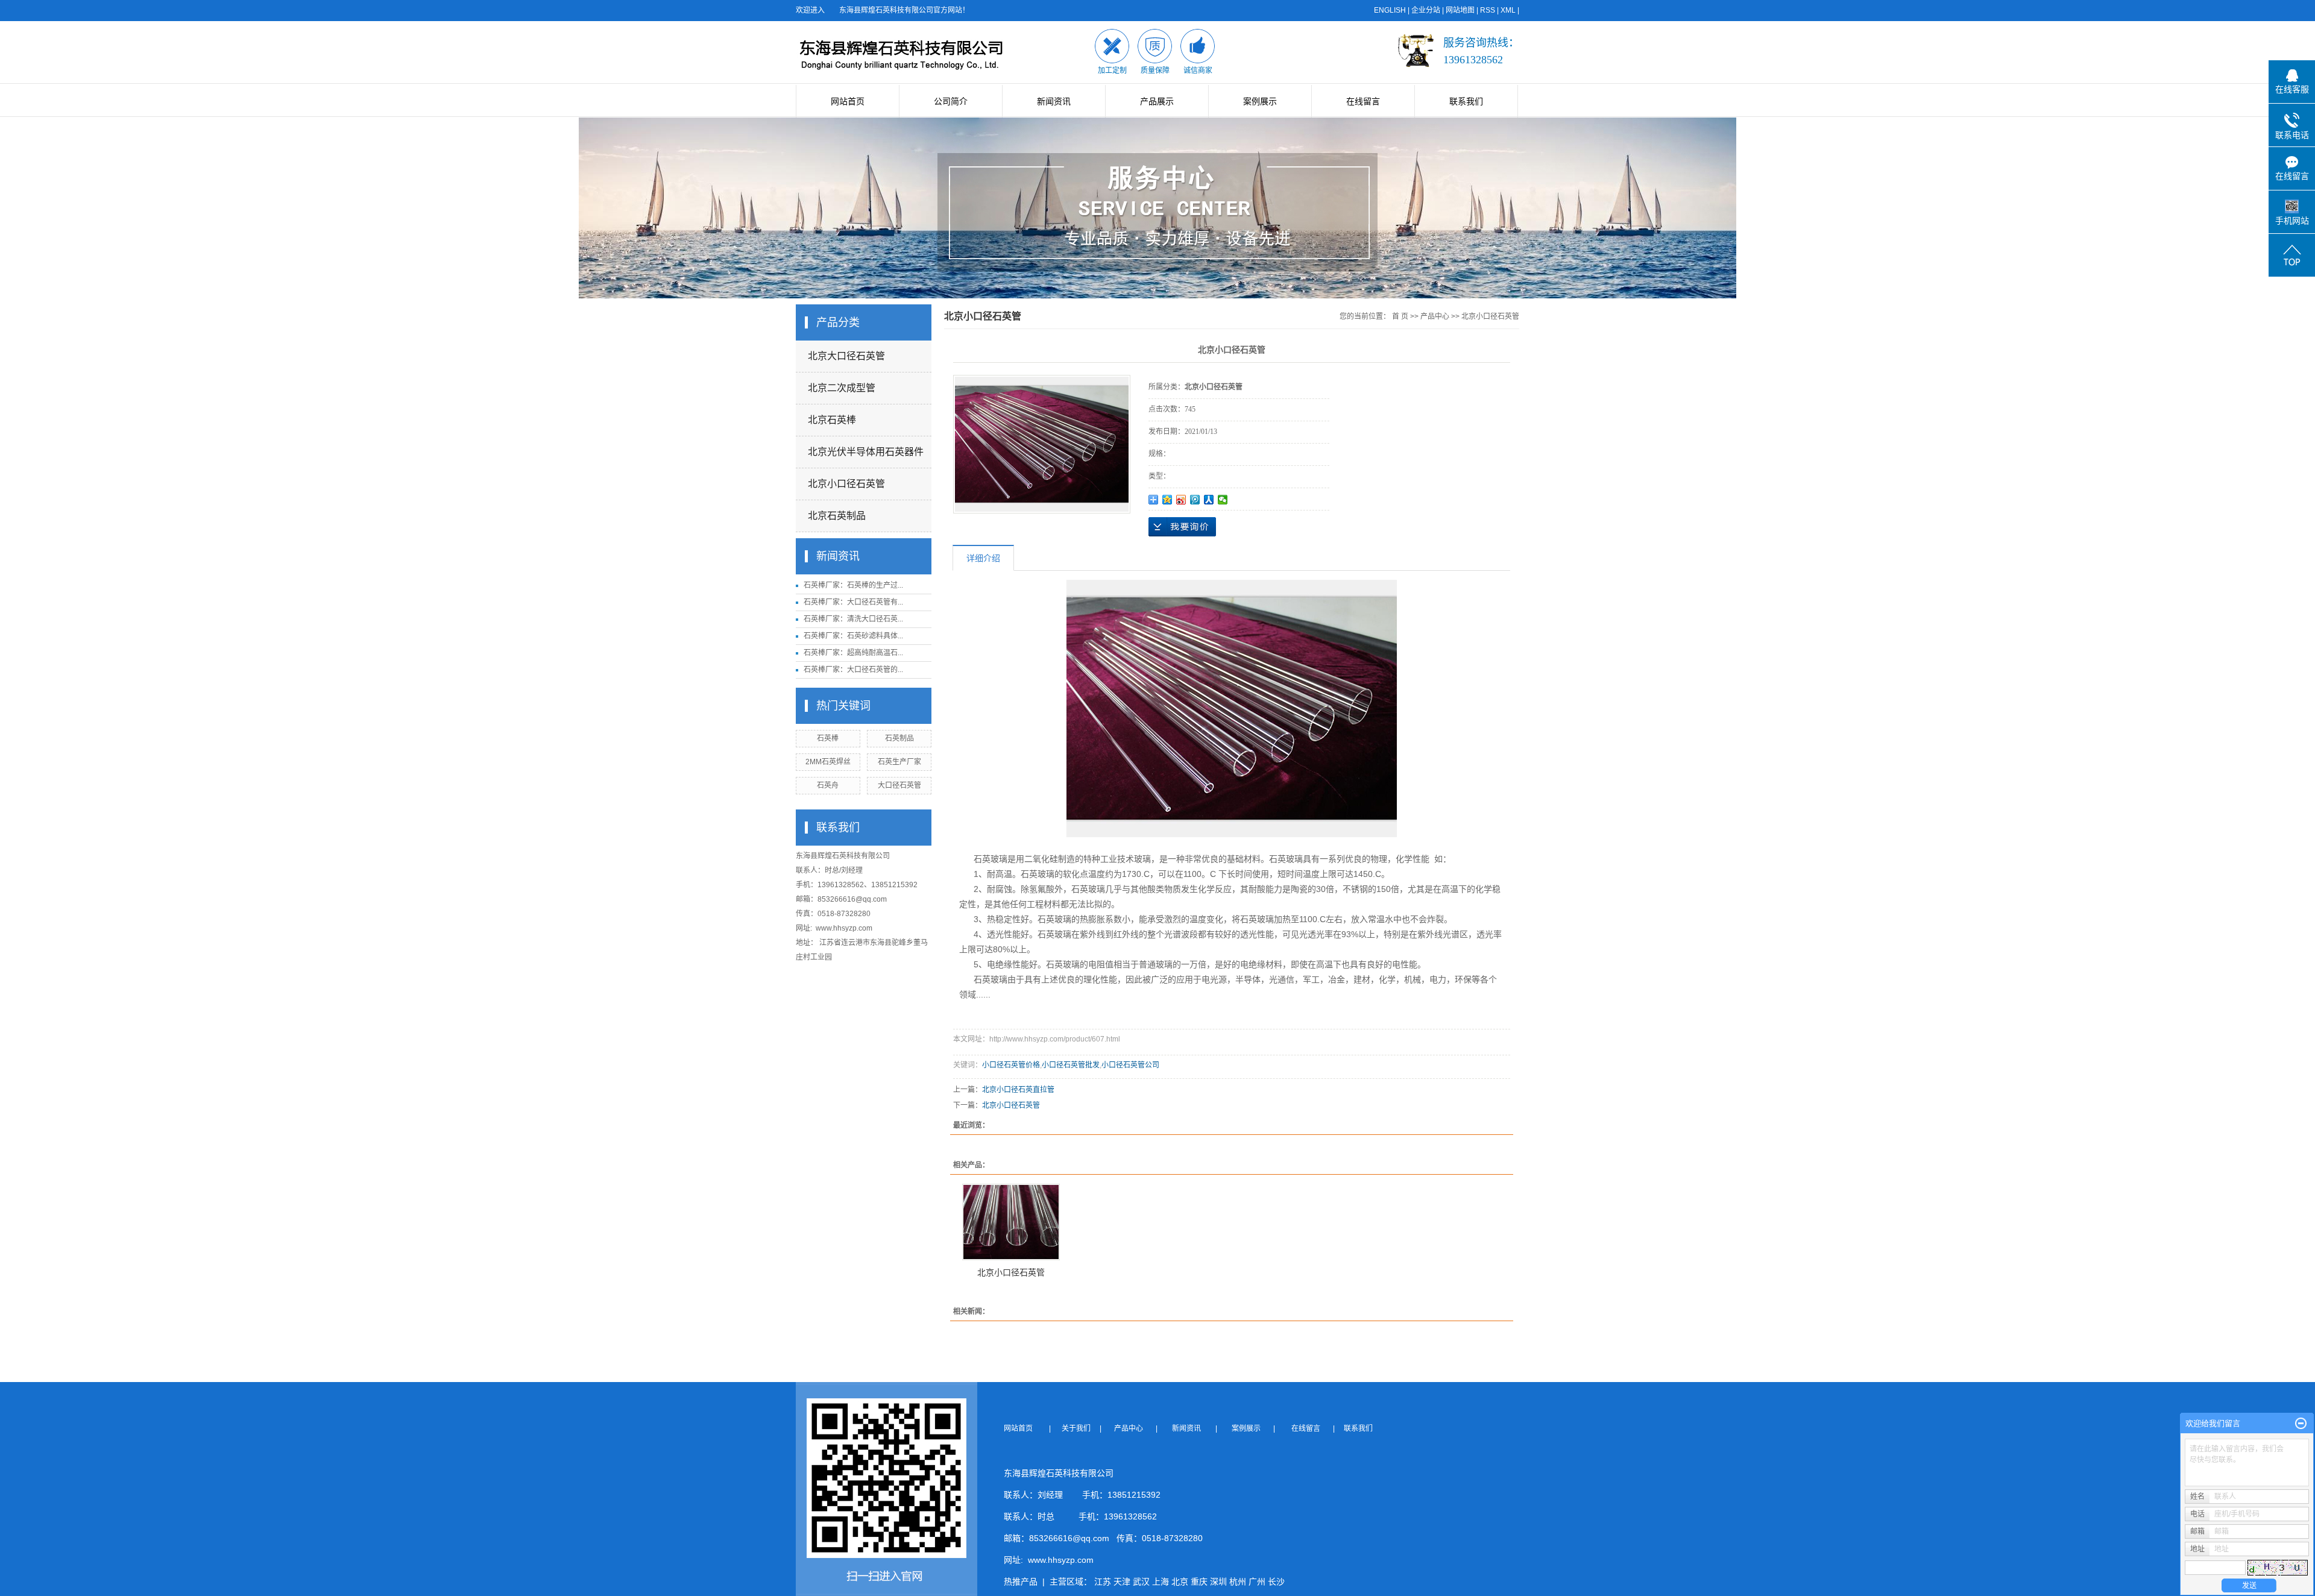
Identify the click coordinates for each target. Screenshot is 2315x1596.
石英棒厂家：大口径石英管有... (853, 602)
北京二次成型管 (842, 388)
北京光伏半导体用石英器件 (866, 452)
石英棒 (828, 738)
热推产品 (1021, 1582)
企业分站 (1426, 10)
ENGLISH (1390, 10)
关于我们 (1080, 1428)
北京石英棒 (832, 420)
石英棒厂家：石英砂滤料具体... (853, 636)
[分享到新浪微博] (1181, 500)
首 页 (1400, 316)
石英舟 (828, 785)
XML (1508, 10)
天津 (1122, 1582)
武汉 (1141, 1582)
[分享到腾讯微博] (1195, 500)
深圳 (1218, 1582)
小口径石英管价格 (1011, 1065)
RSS (1488, 10)
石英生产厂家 (899, 762)
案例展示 (1260, 101)
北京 (1180, 1582)
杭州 (1238, 1582)
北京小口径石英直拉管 (1018, 1090)
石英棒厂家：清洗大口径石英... (853, 619)
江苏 (1103, 1582)
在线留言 (1363, 101)
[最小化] (2301, 1424)
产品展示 (1157, 101)
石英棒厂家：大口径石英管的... (853, 670)
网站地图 (1460, 10)
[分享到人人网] (1209, 500)
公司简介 (951, 101)
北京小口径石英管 (846, 484)
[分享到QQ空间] (1167, 500)
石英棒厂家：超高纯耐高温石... (853, 653)
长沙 (1276, 1582)
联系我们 (1466, 101)
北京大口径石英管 (846, 356)
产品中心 (1435, 316)
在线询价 (1182, 527)
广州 (1257, 1582)
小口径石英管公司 (1130, 1065)
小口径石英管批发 (1071, 1065)
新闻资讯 (1054, 101)
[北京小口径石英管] (1011, 1222)
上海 (1161, 1582)
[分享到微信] (1223, 500)
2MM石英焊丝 (828, 762)
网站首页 (848, 101)
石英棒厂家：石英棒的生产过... (853, 585)
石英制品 (899, 738)
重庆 (1199, 1582)
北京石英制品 (837, 516)
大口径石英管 (899, 785)
